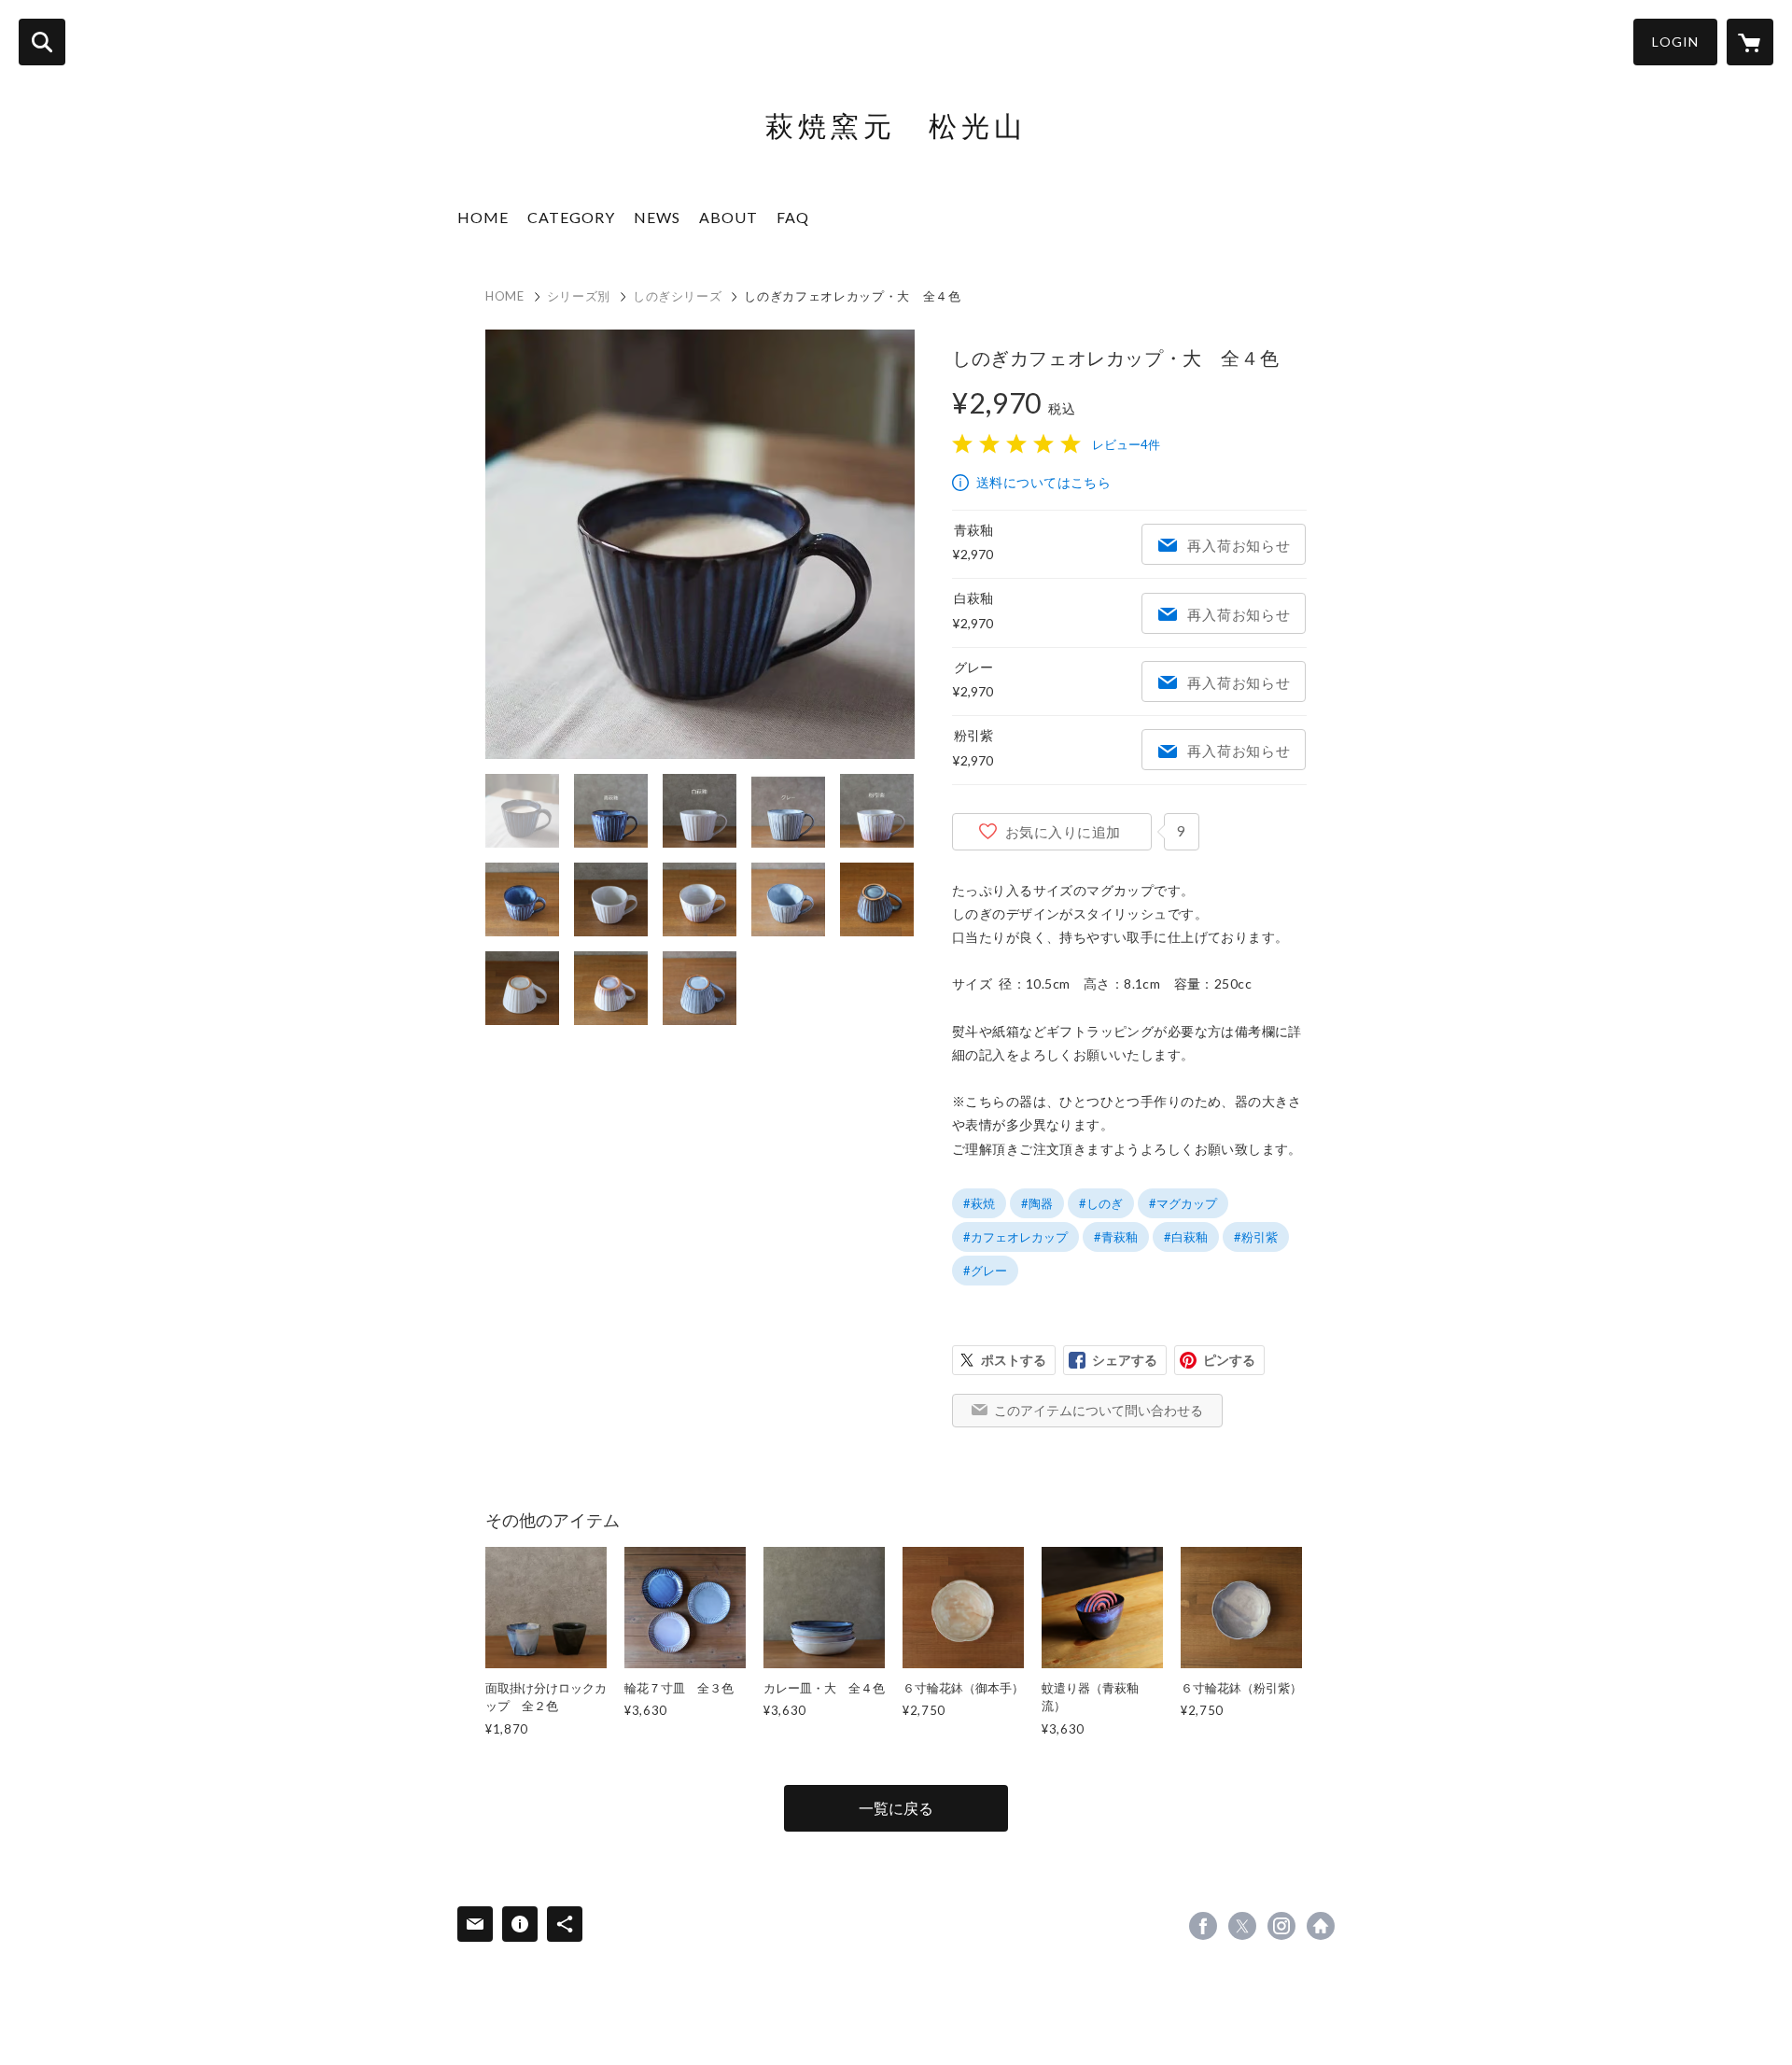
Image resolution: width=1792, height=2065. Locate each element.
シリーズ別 (579, 296)
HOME (483, 217)
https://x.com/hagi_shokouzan (1242, 1926)
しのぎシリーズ (678, 296)
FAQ (793, 217)
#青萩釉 (1116, 1237)
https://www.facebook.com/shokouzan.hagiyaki (1203, 1926)
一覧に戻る (896, 1808)
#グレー (985, 1271)
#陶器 (1037, 1203)
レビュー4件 (1126, 444)
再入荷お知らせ (1239, 545)
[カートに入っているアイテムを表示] (1750, 42)
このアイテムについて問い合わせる (1099, 1410)
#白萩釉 (1186, 1237)
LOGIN (1675, 42)
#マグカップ (1183, 1203)
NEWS (657, 217)
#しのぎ (1101, 1203)
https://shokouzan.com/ (1321, 1926)
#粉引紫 (1256, 1237)
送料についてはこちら (1043, 482)
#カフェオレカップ (1015, 1237)
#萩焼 (979, 1203)
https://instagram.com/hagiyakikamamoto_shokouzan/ (1281, 1926)
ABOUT (728, 217)
